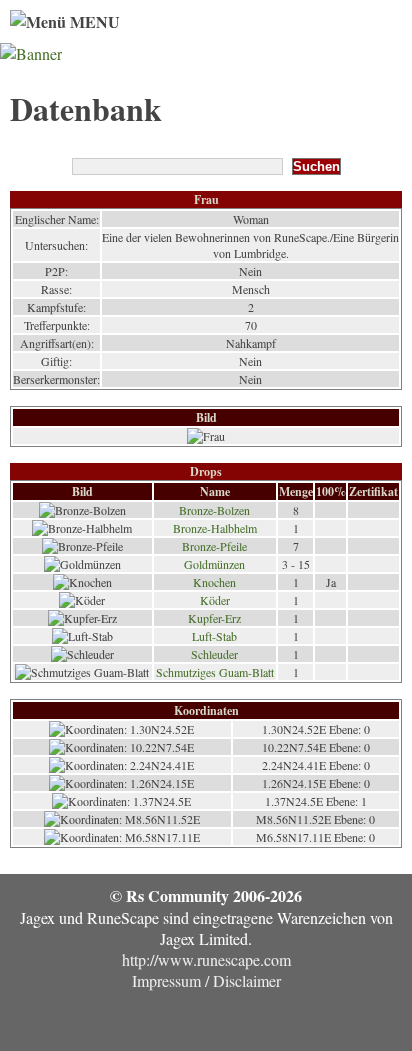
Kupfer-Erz (214, 618)
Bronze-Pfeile (214, 546)
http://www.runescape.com (206, 959)
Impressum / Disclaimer (206, 980)
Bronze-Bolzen (214, 510)
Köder (215, 600)
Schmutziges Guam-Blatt (215, 672)
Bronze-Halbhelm (215, 528)
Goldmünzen (214, 564)
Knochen (214, 582)
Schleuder (214, 654)
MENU (93, 21)
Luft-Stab (214, 636)
